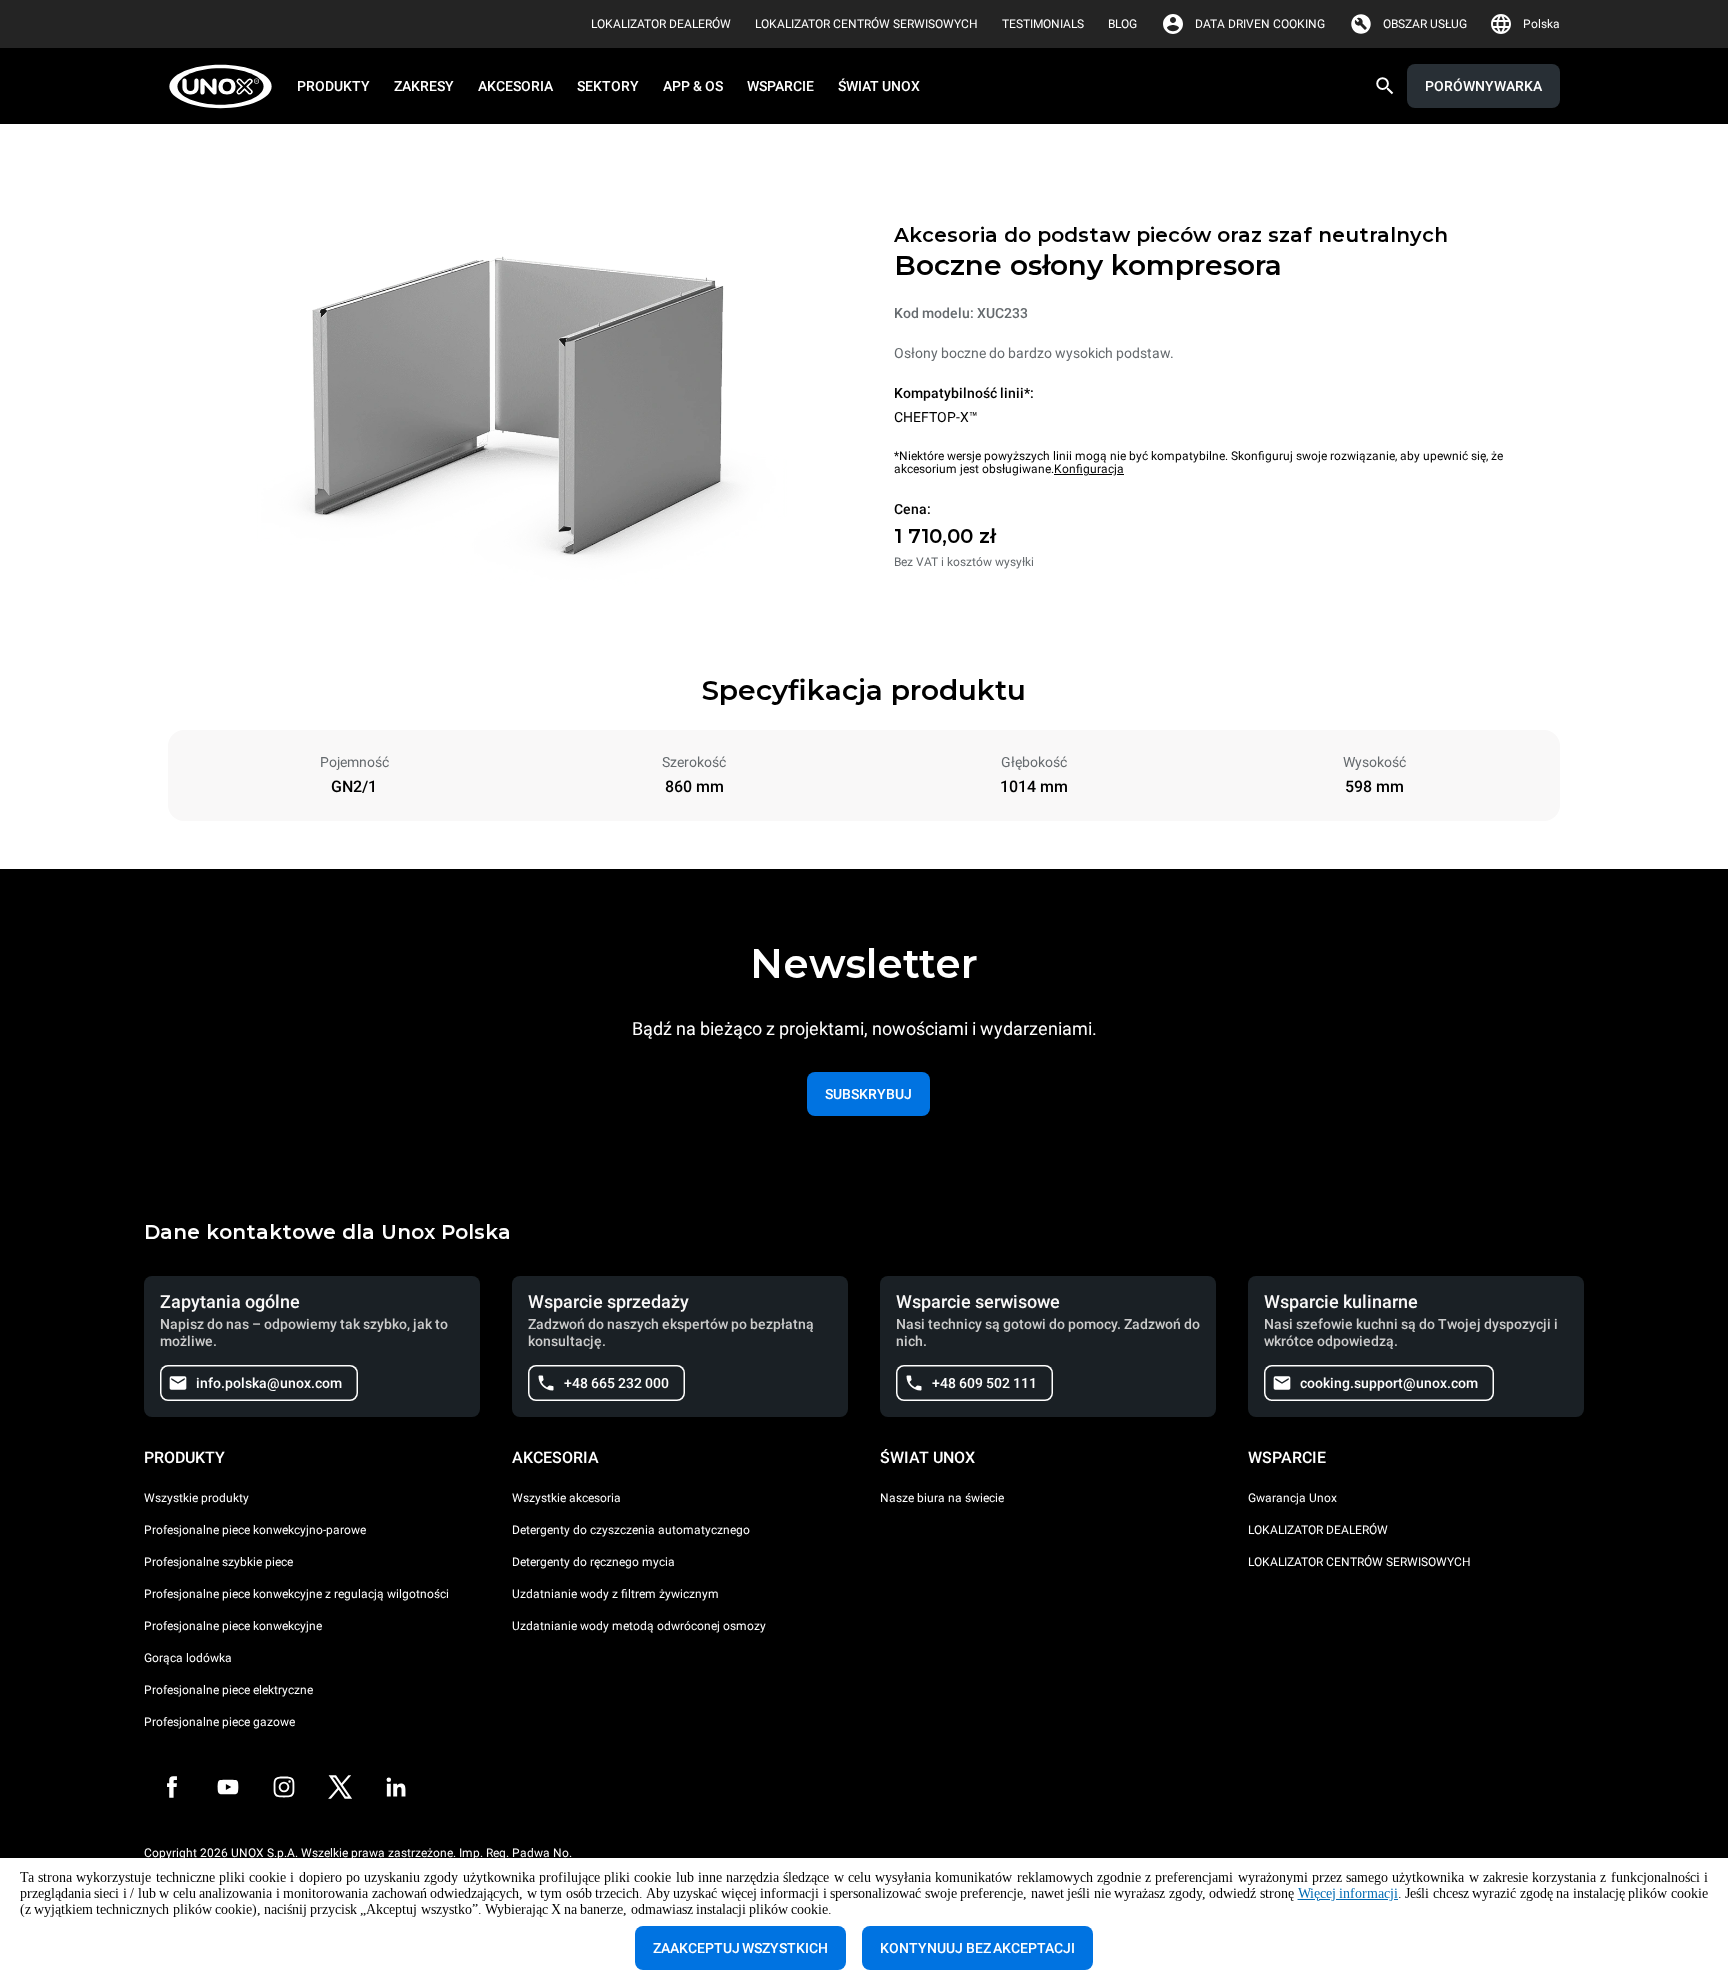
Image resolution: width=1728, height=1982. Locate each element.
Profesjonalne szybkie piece (218, 1562)
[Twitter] (340, 1787)
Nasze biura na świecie (942, 1498)
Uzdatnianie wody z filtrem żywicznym (615, 1594)
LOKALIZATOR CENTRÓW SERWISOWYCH (1359, 1562)
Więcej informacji (1348, 1893)
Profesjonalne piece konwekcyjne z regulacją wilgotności (296, 1594)
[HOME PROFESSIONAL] (226, 86)
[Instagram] (284, 1787)
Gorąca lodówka (188, 1658)
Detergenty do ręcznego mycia (593, 1562)
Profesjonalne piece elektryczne (228, 1690)
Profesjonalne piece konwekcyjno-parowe (255, 1530)
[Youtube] (228, 1787)
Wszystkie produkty (196, 1498)
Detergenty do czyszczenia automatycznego (631, 1530)
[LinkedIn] (396, 1787)
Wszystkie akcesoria (566, 1498)
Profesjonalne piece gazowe (219, 1722)
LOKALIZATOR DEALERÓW (1318, 1530)
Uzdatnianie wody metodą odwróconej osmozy (639, 1626)
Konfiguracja (1089, 469)
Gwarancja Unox (1292, 1498)
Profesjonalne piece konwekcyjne (233, 1626)
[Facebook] (172, 1787)
